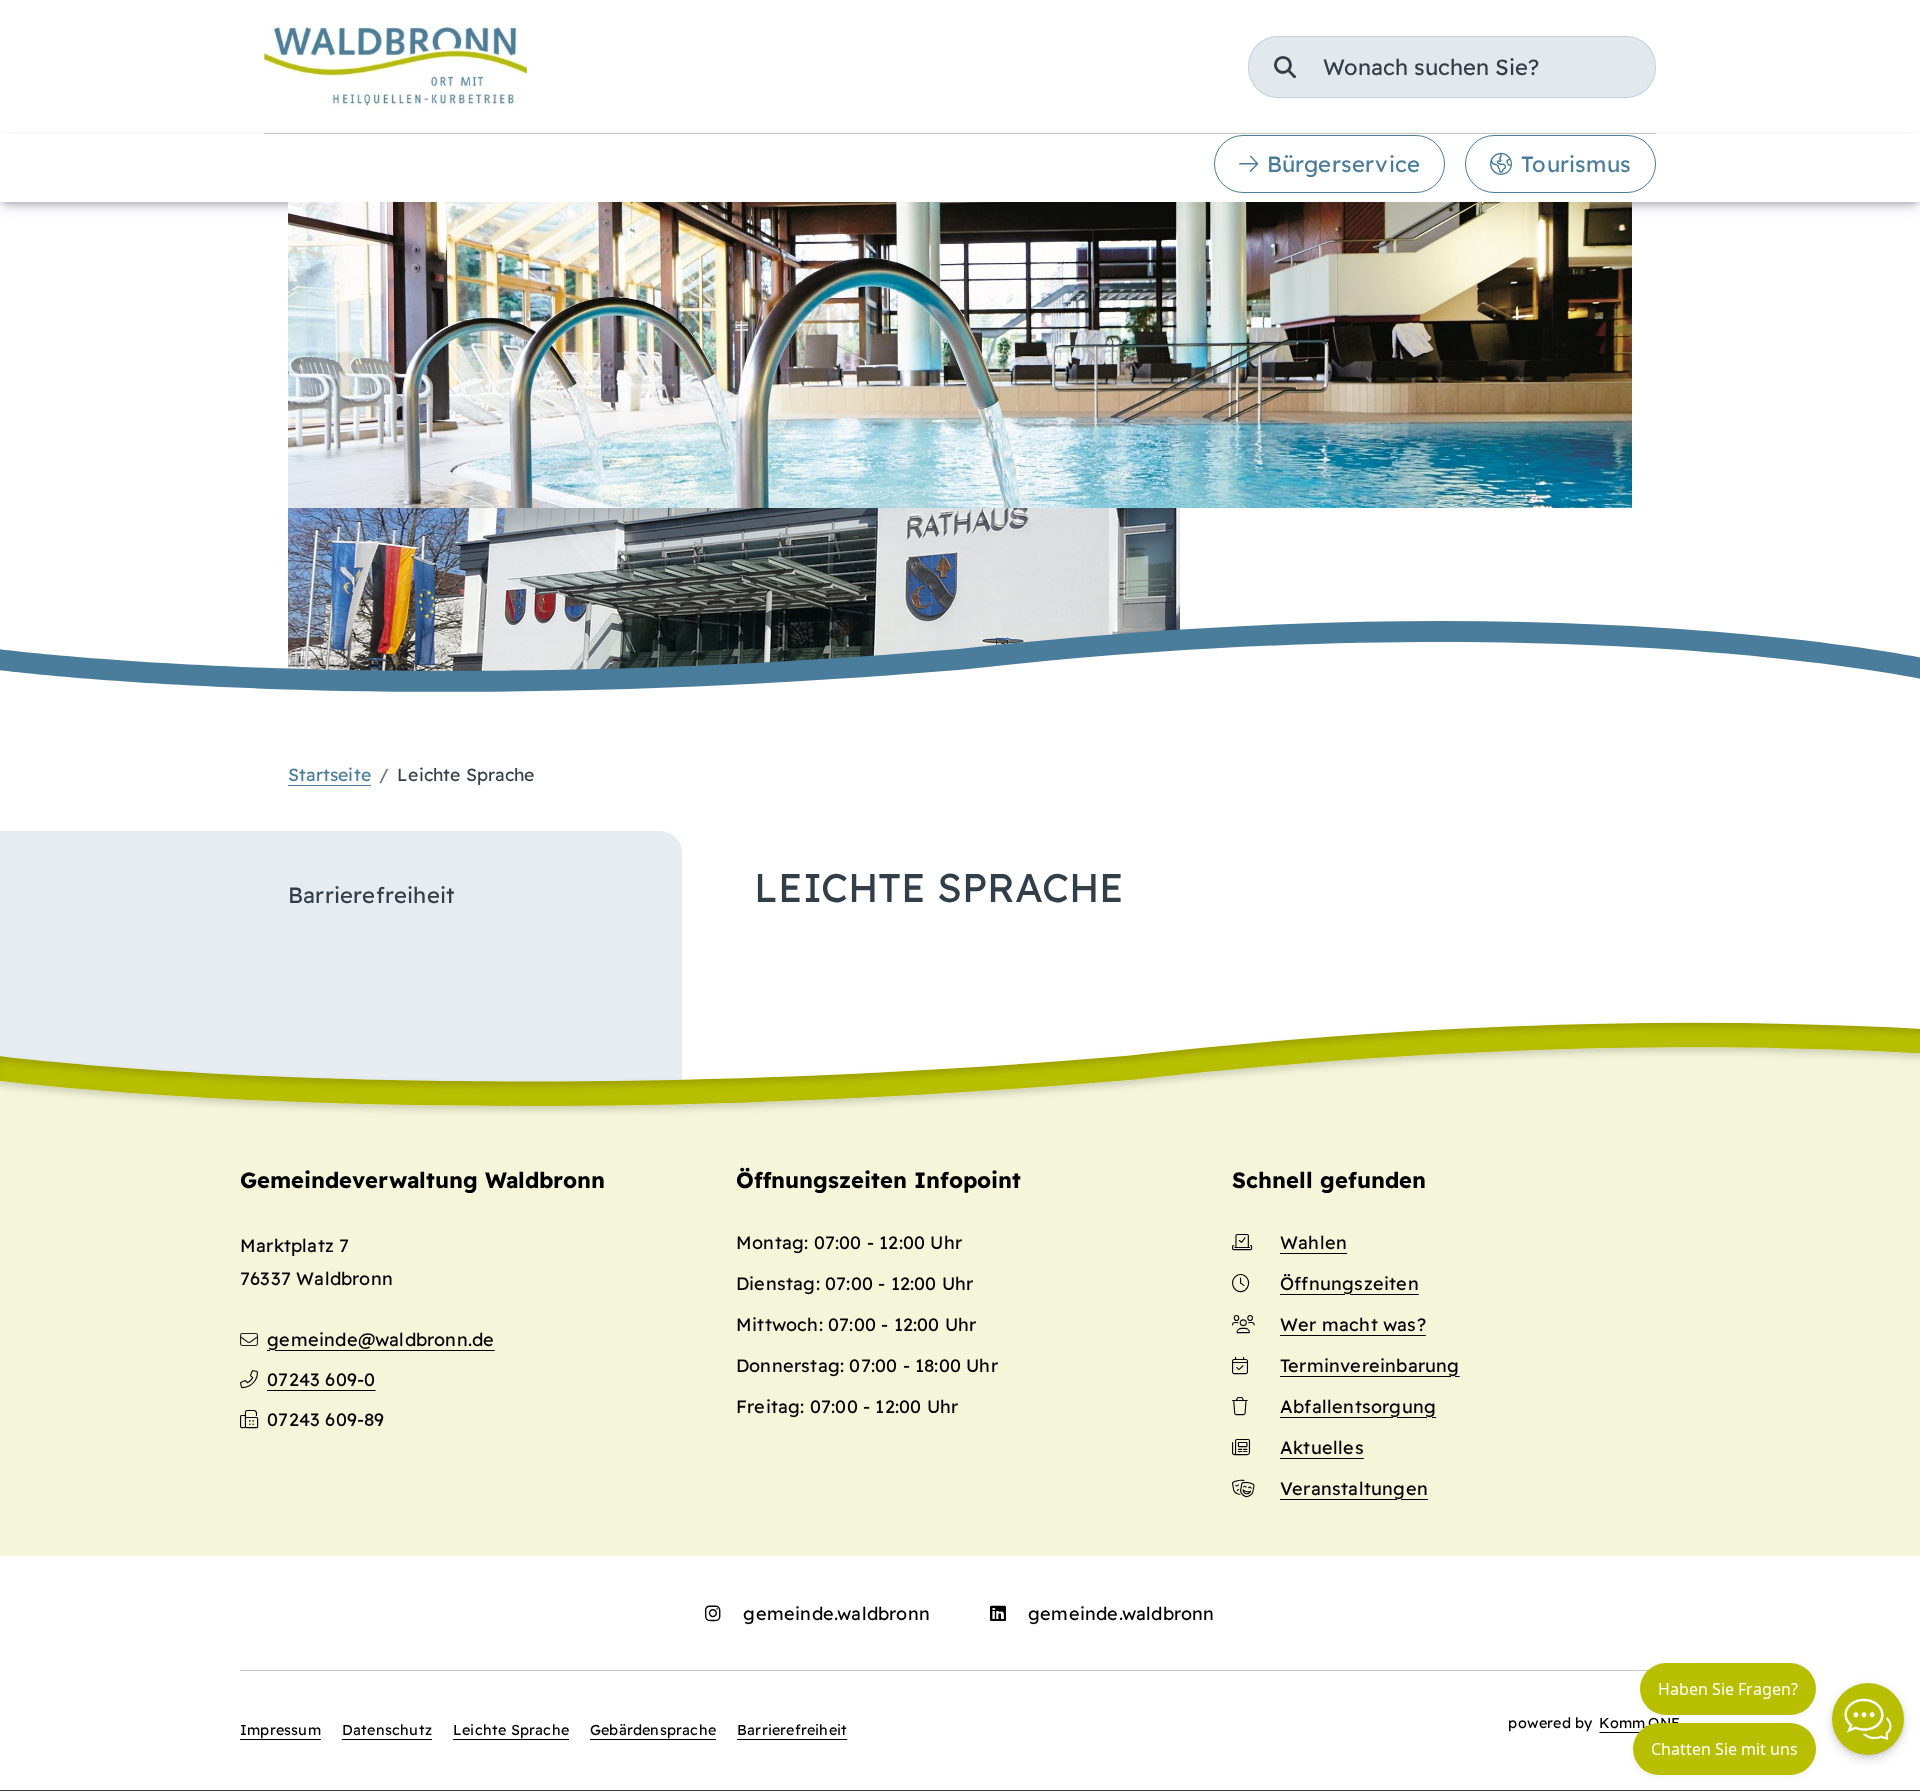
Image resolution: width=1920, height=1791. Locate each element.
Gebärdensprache (653, 1730)
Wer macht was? (1353, 1324)
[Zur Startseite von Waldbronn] (395, 66)
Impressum (280, 1730)
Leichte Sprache (511, 1730)
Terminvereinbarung (1370, 1365)
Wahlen (1313, 1242)
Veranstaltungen (1354, 1488)
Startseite (329, 774)
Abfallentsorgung (1358, 1406)
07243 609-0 (321, 1379)
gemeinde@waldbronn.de (380, 1339)
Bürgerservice (1344, 164)
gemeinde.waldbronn (836, 1613)
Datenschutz (387, 1730)
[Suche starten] (1285, 67)
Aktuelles (1322, 1447)
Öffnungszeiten (1349, 1283)
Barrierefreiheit (792, 1730)
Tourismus (1576, 164)
